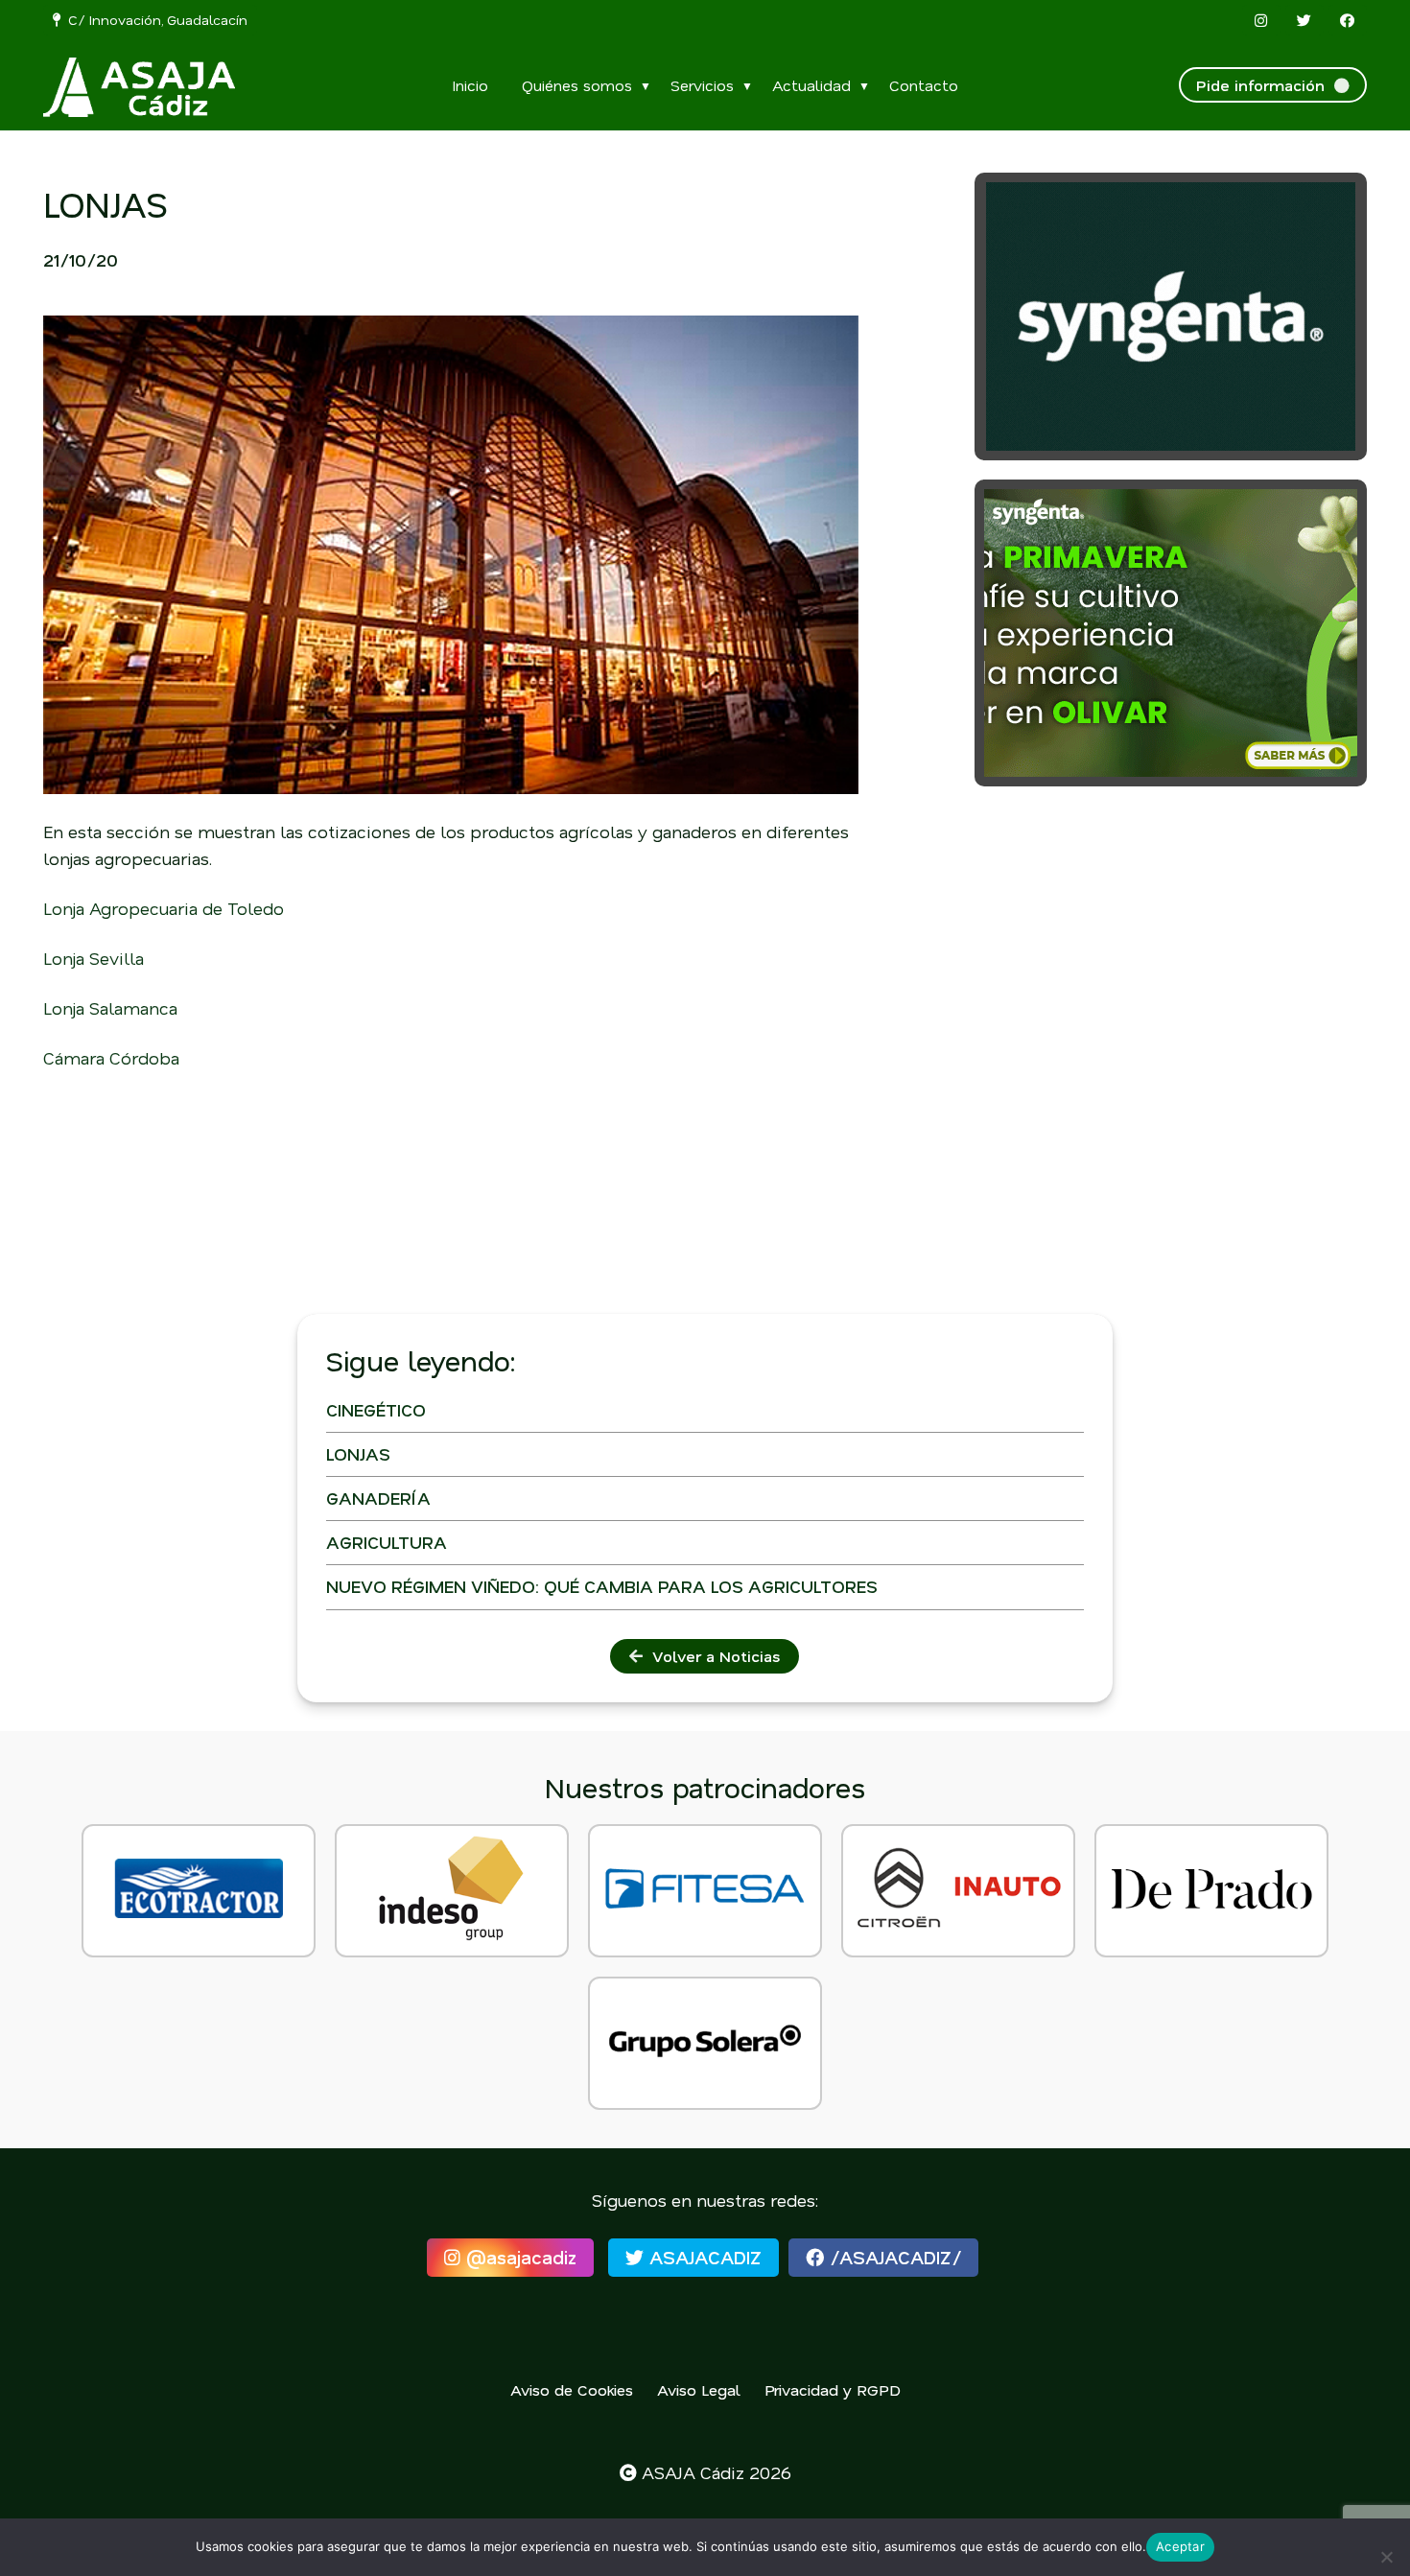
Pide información (1265, 85)
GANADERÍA (378, 1498)
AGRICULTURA (387, 1542)
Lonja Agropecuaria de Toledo (164, 908)
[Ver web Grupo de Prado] (1211, 1891)
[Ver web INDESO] (452, 1891)
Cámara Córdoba (111, 1058)
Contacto (924, 85)
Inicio (470, 85)
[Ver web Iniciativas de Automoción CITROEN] (958, 1891)
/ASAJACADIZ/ (893, 2257)
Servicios (702, 85)
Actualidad (811, 85)
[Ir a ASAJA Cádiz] (139, 87)
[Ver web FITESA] (705, 1891)
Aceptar (1180, 2546)
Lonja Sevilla (94, 958)
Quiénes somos (577, 85)
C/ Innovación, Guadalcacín (154, 20)
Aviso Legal (699, 2389)
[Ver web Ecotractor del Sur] (199, 1891)
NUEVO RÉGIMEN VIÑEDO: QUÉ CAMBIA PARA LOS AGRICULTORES (602, 1586)
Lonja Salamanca (110, 1008)
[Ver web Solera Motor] (705, 2043)
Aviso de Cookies (572, 2389)
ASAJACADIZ (703, 2257)
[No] (1386, 2557)
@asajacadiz (518, 2257)
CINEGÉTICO (376, 1410)
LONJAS (358, 1454)
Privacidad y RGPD (833, 2389)
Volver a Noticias (711, 1656)
